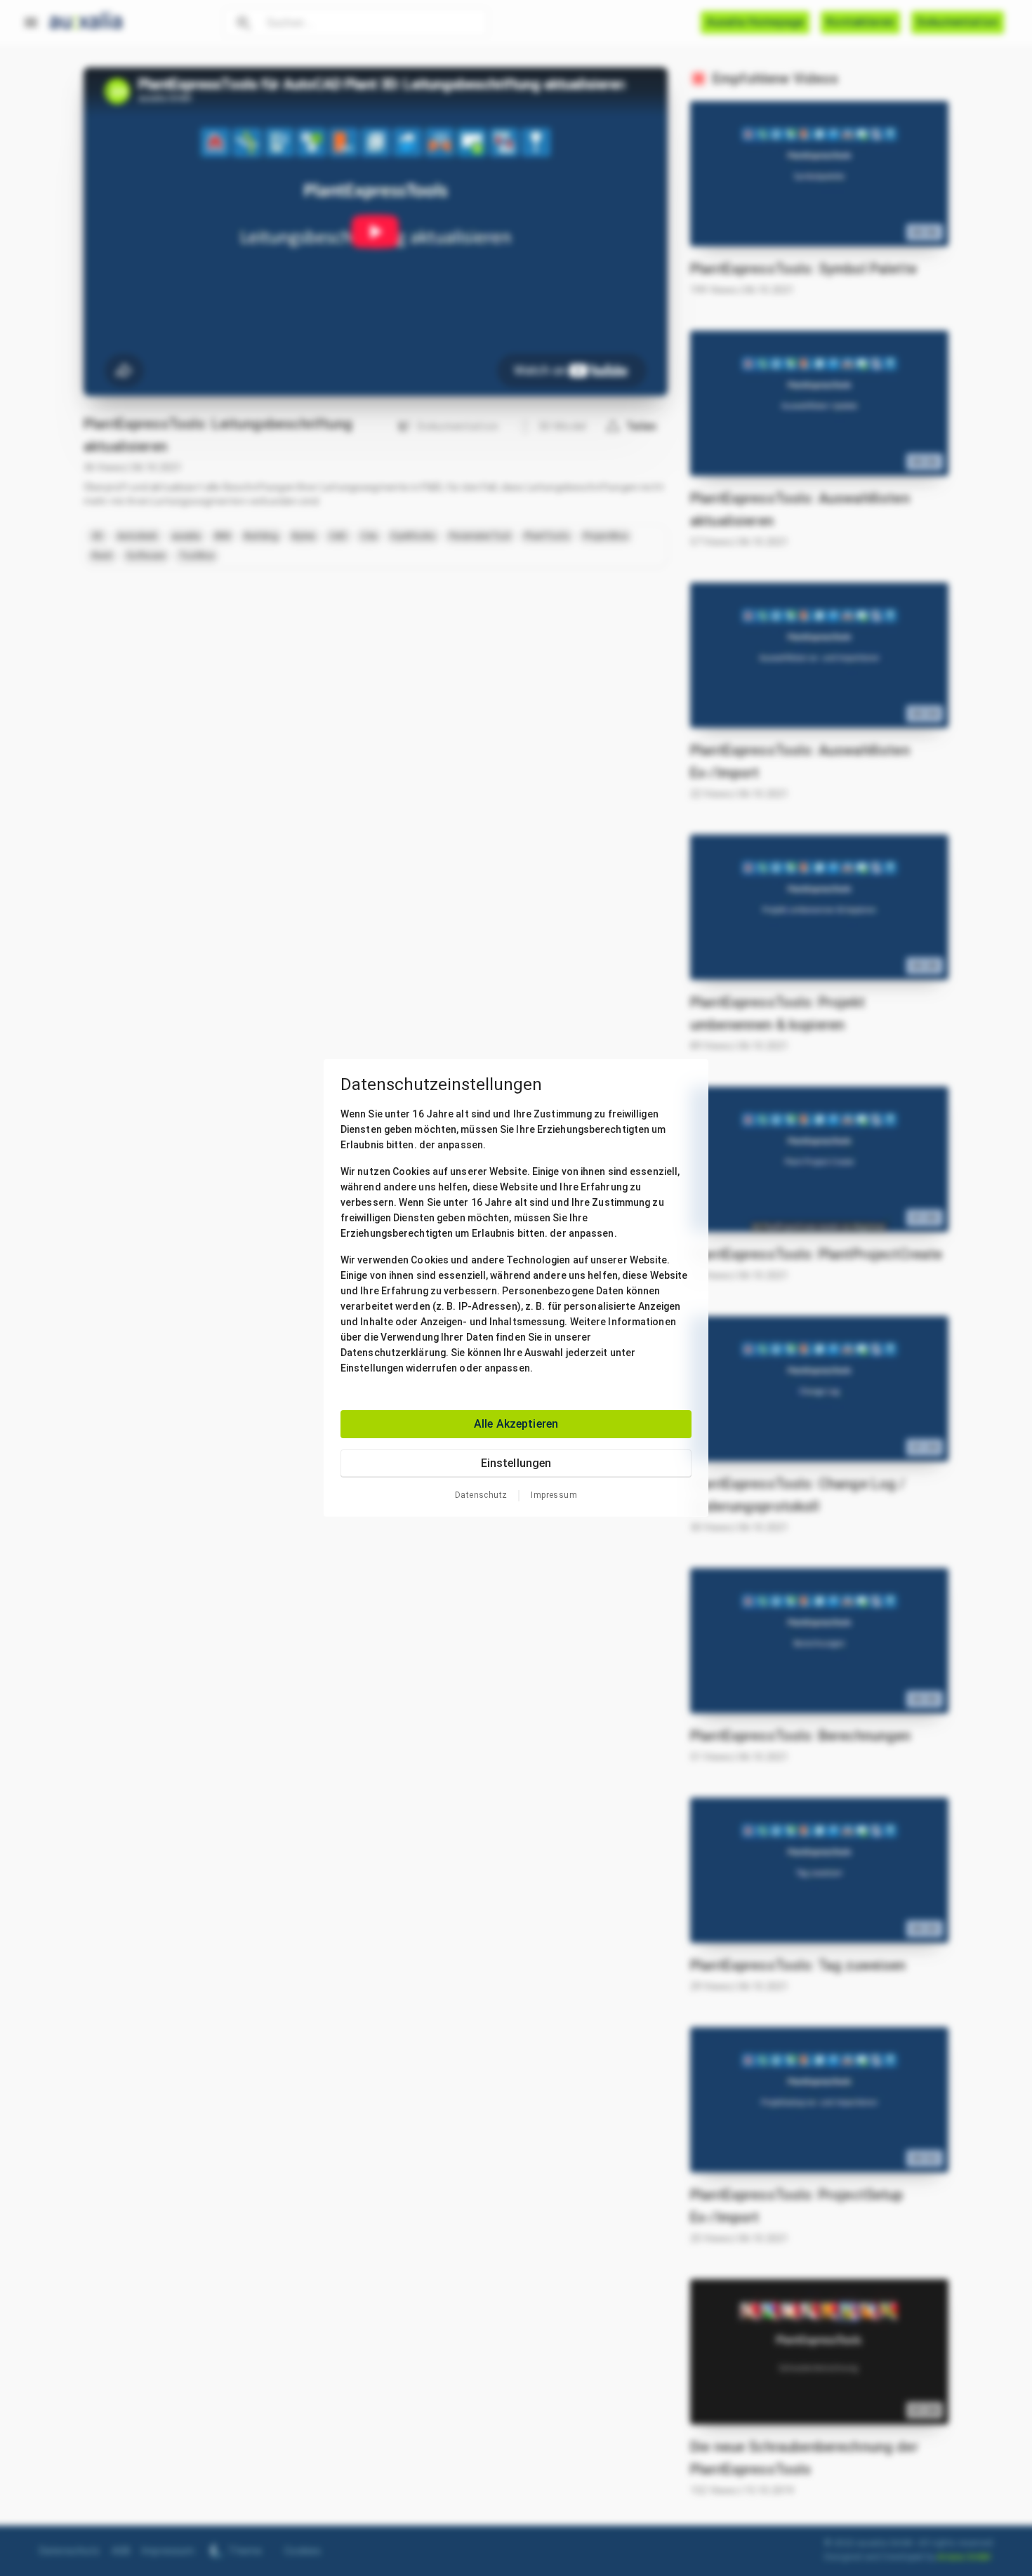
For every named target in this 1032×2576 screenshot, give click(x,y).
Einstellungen (516, 1463)
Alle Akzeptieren (516, 1424)
